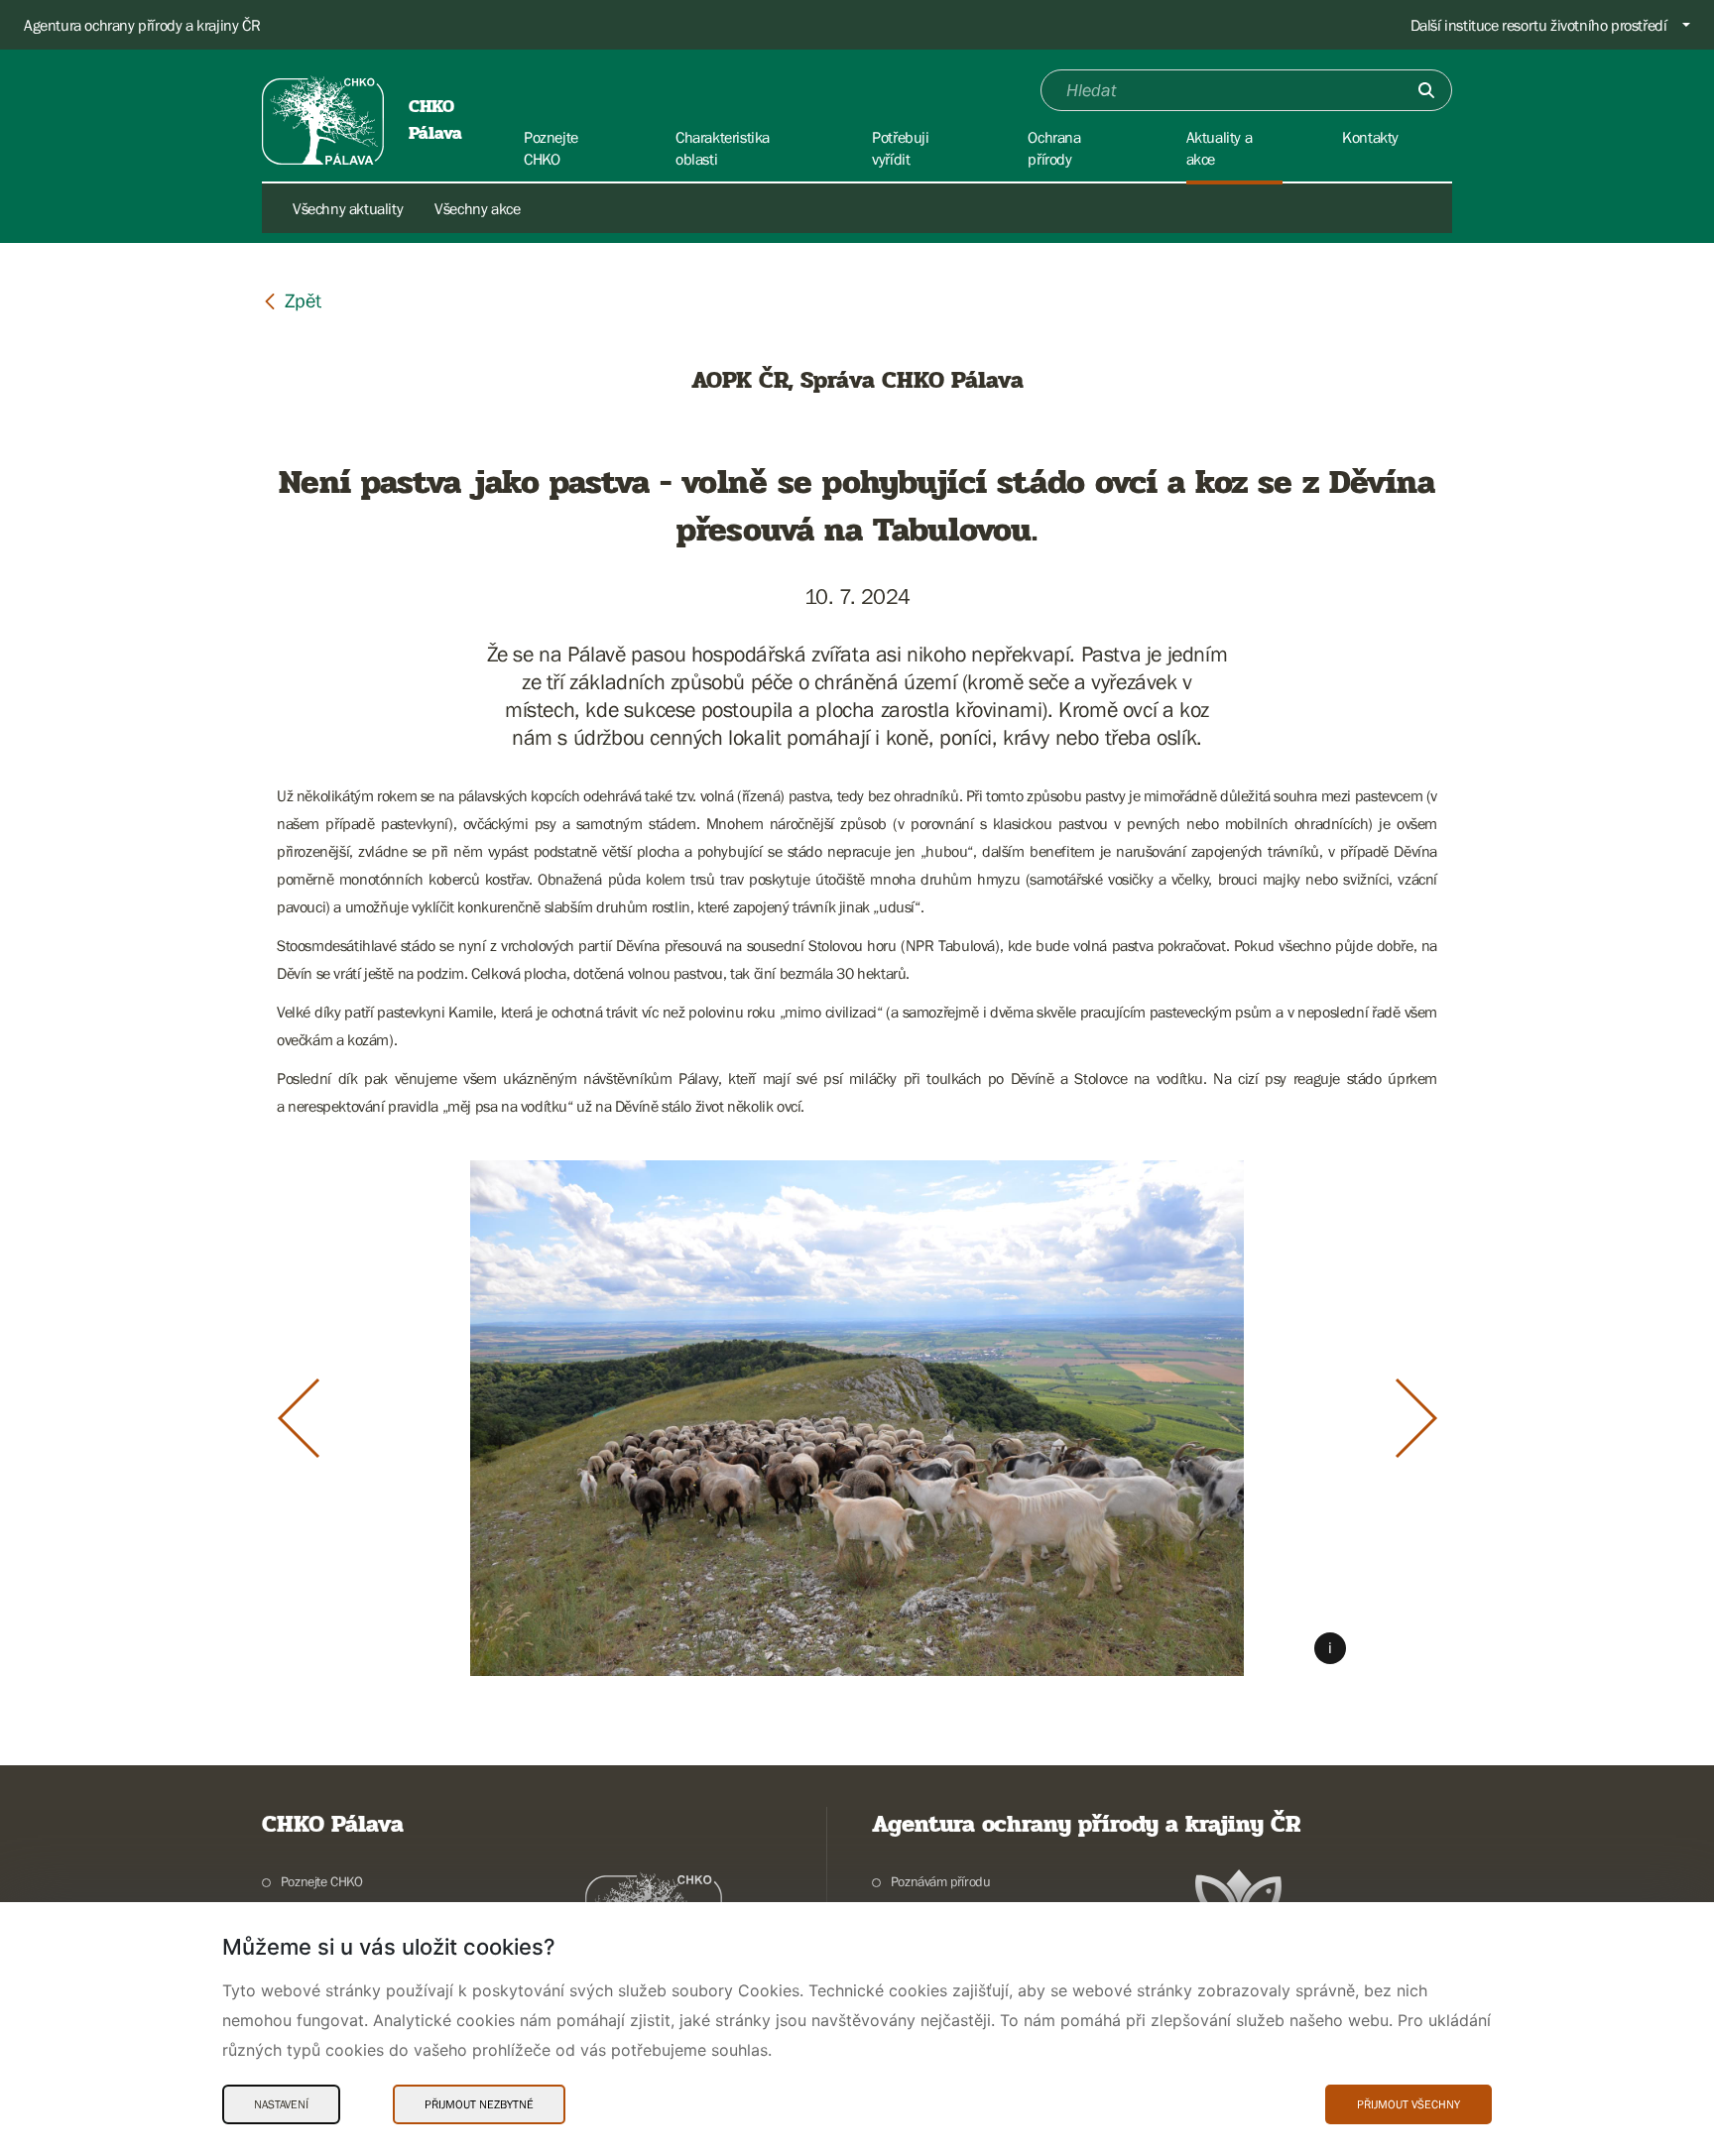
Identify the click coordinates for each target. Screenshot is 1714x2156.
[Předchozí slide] (299, 1418)
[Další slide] (1416, 1418)
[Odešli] (1426, 90)
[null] (292, 300)
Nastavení (281, 2104)
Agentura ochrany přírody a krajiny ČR (142, 25)
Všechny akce (477, 208)
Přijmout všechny (1408, 2104)
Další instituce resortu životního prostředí (1539, 25)
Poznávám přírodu (940, 1881)
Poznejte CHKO (322, 1881)
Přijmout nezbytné (479, 2104)
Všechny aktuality (348, 208)
